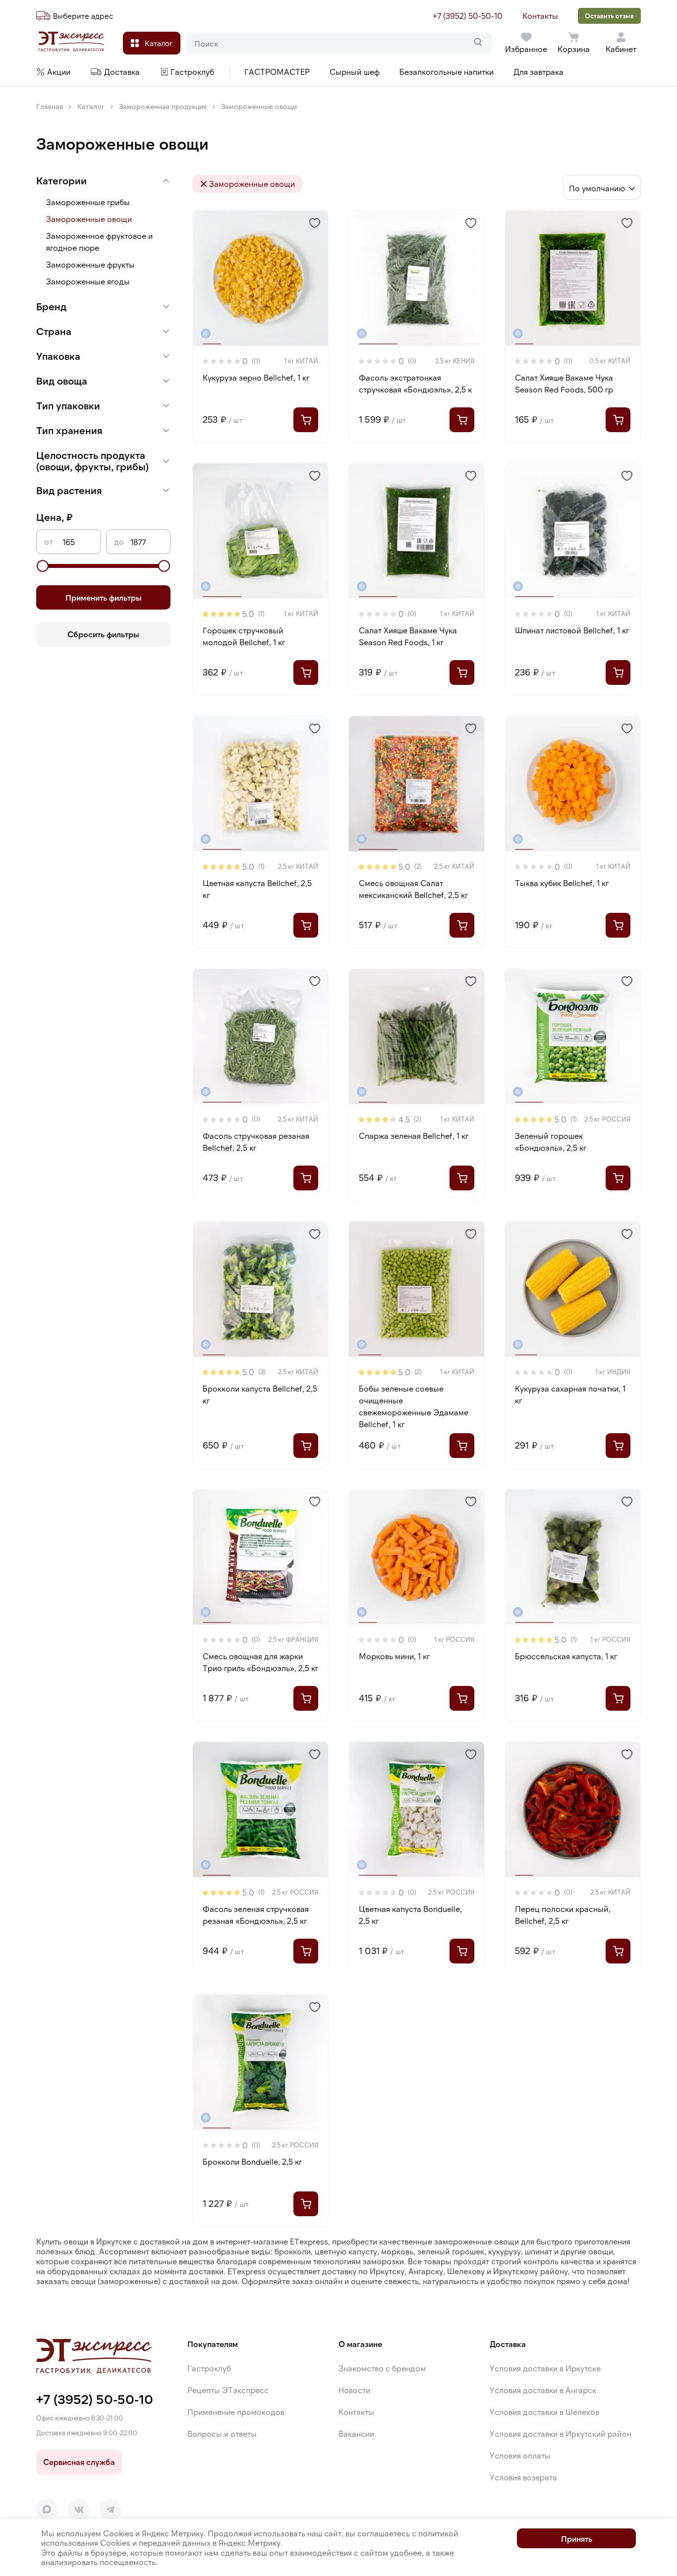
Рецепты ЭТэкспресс (228, 2390)
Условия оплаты (520, 2455)
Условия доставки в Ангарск (543, 2390)
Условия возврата (523, 2477)
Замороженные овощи (89, 219)
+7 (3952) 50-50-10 (468, 16)
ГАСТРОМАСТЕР (277, 72)
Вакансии (356, 2434)
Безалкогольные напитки (447, 72)
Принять (577, 2539)
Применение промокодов (236, 2412)
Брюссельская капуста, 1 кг (566, 1656)
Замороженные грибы (88, 202)
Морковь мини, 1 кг (394, 1656)
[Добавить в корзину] (306, 420)
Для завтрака (538, 72)
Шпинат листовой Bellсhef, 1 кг (572, 630)
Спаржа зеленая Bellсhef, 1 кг (414, 1136)
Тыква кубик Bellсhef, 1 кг (562, 883)
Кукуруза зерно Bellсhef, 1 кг (256, 377)
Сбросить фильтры (103, 634)
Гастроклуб (209, 2368)
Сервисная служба (79, 2462)
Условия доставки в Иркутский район (561, 2434)
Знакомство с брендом (382, 2368)
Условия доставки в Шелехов (544, 2412)
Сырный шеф (355, 72)
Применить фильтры (104, 597)
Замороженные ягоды (88, 281)
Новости (354, 2390)
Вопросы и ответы (222, 2434)
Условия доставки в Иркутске (545, 2368)
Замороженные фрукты (90, 264)
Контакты (540, 16)
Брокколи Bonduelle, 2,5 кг (252, 2161)
